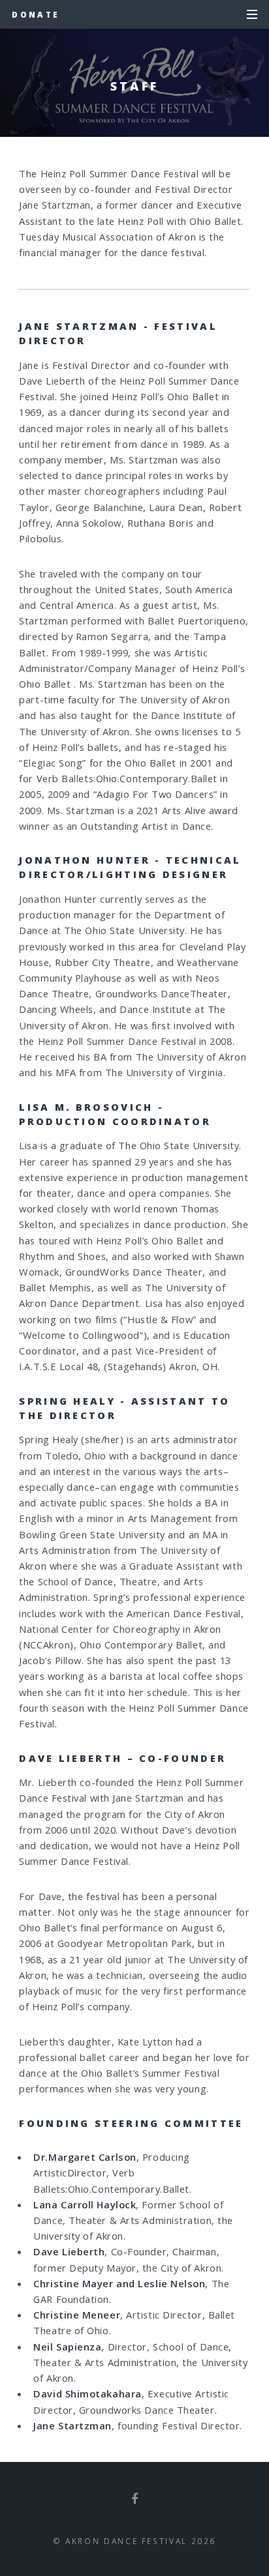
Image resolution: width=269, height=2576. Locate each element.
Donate (36, 14)
